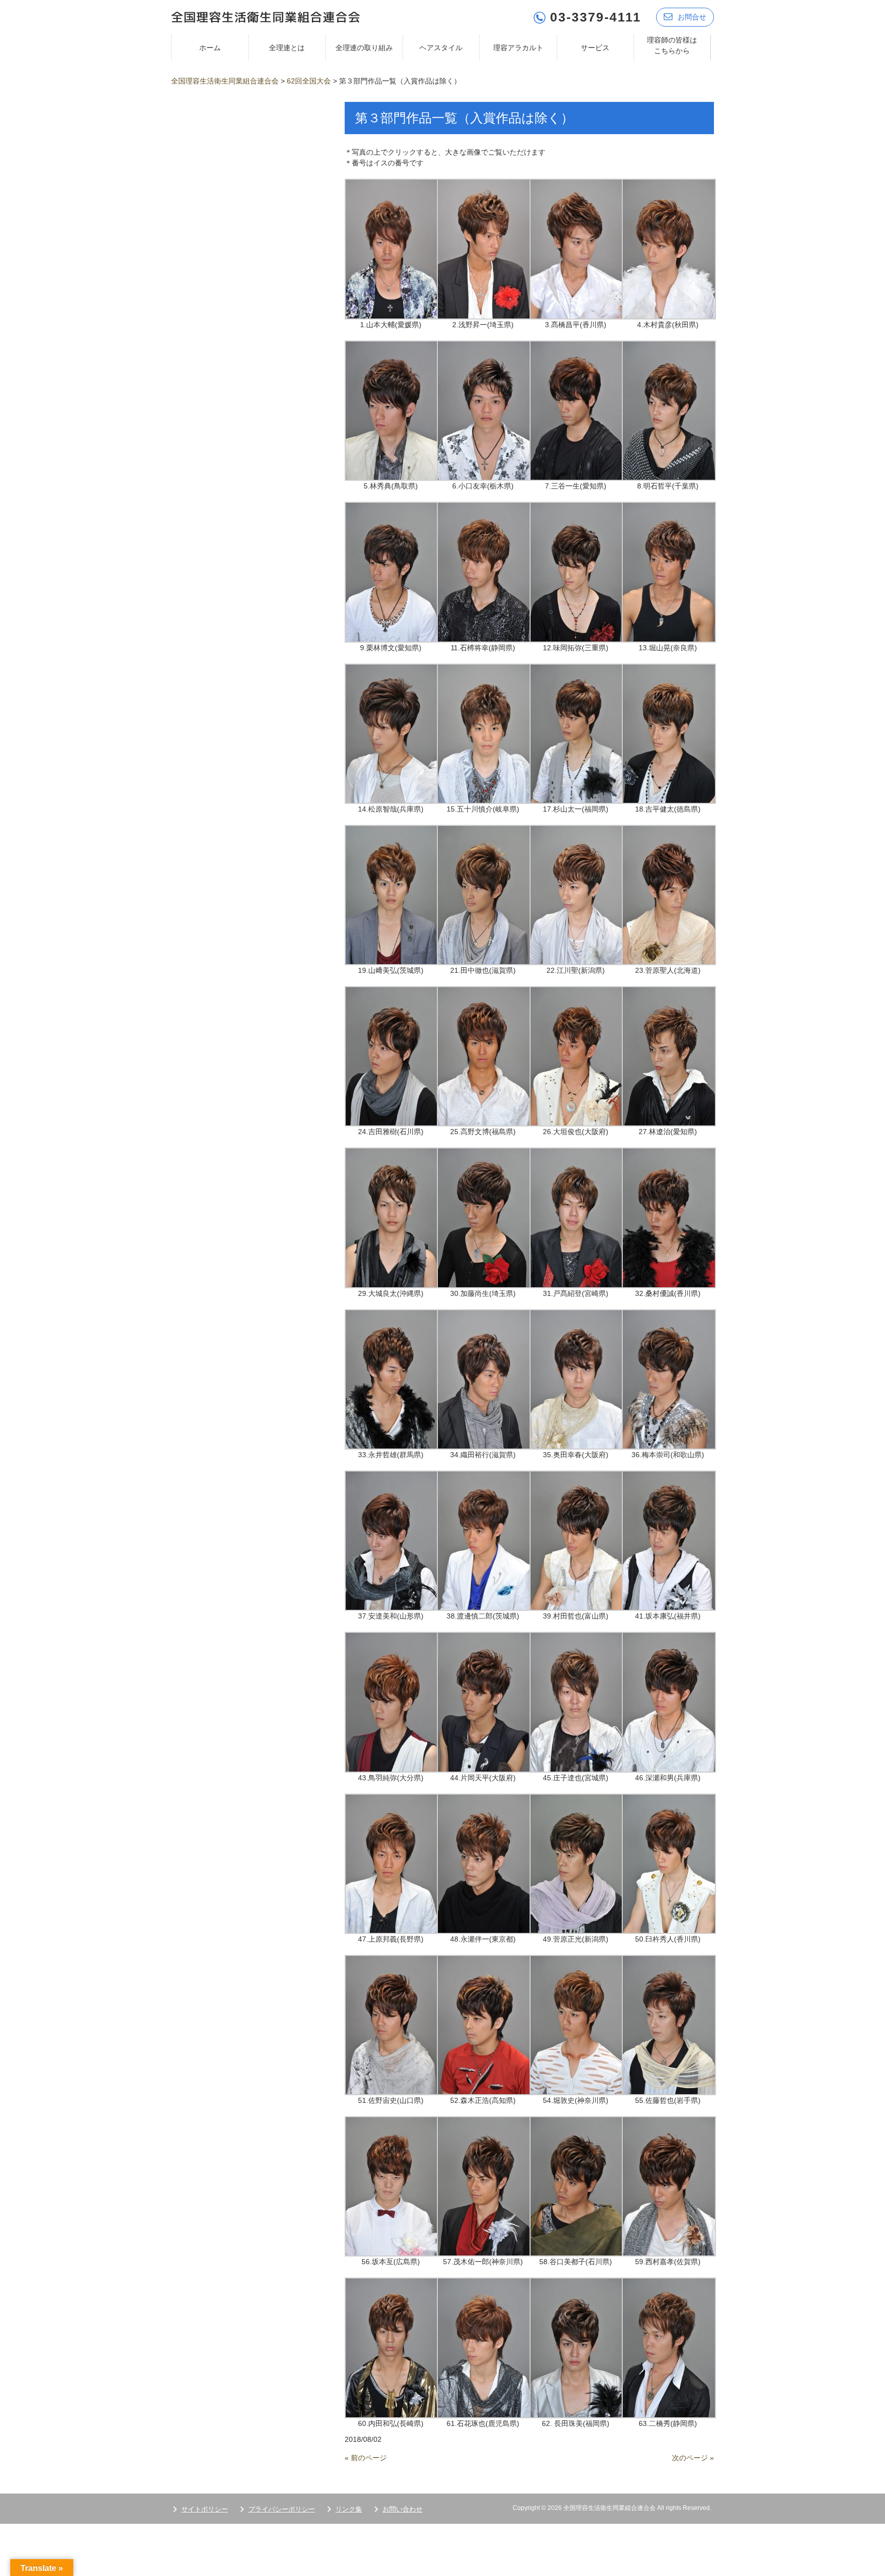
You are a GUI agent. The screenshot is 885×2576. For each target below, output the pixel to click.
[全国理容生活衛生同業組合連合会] (266, 16)
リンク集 (349, 2509)
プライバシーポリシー (282, 2509)
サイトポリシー (205, 2509)
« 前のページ (366, 2458)
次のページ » (693, 2458)
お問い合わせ (403, 2509)
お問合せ (692, 17)
